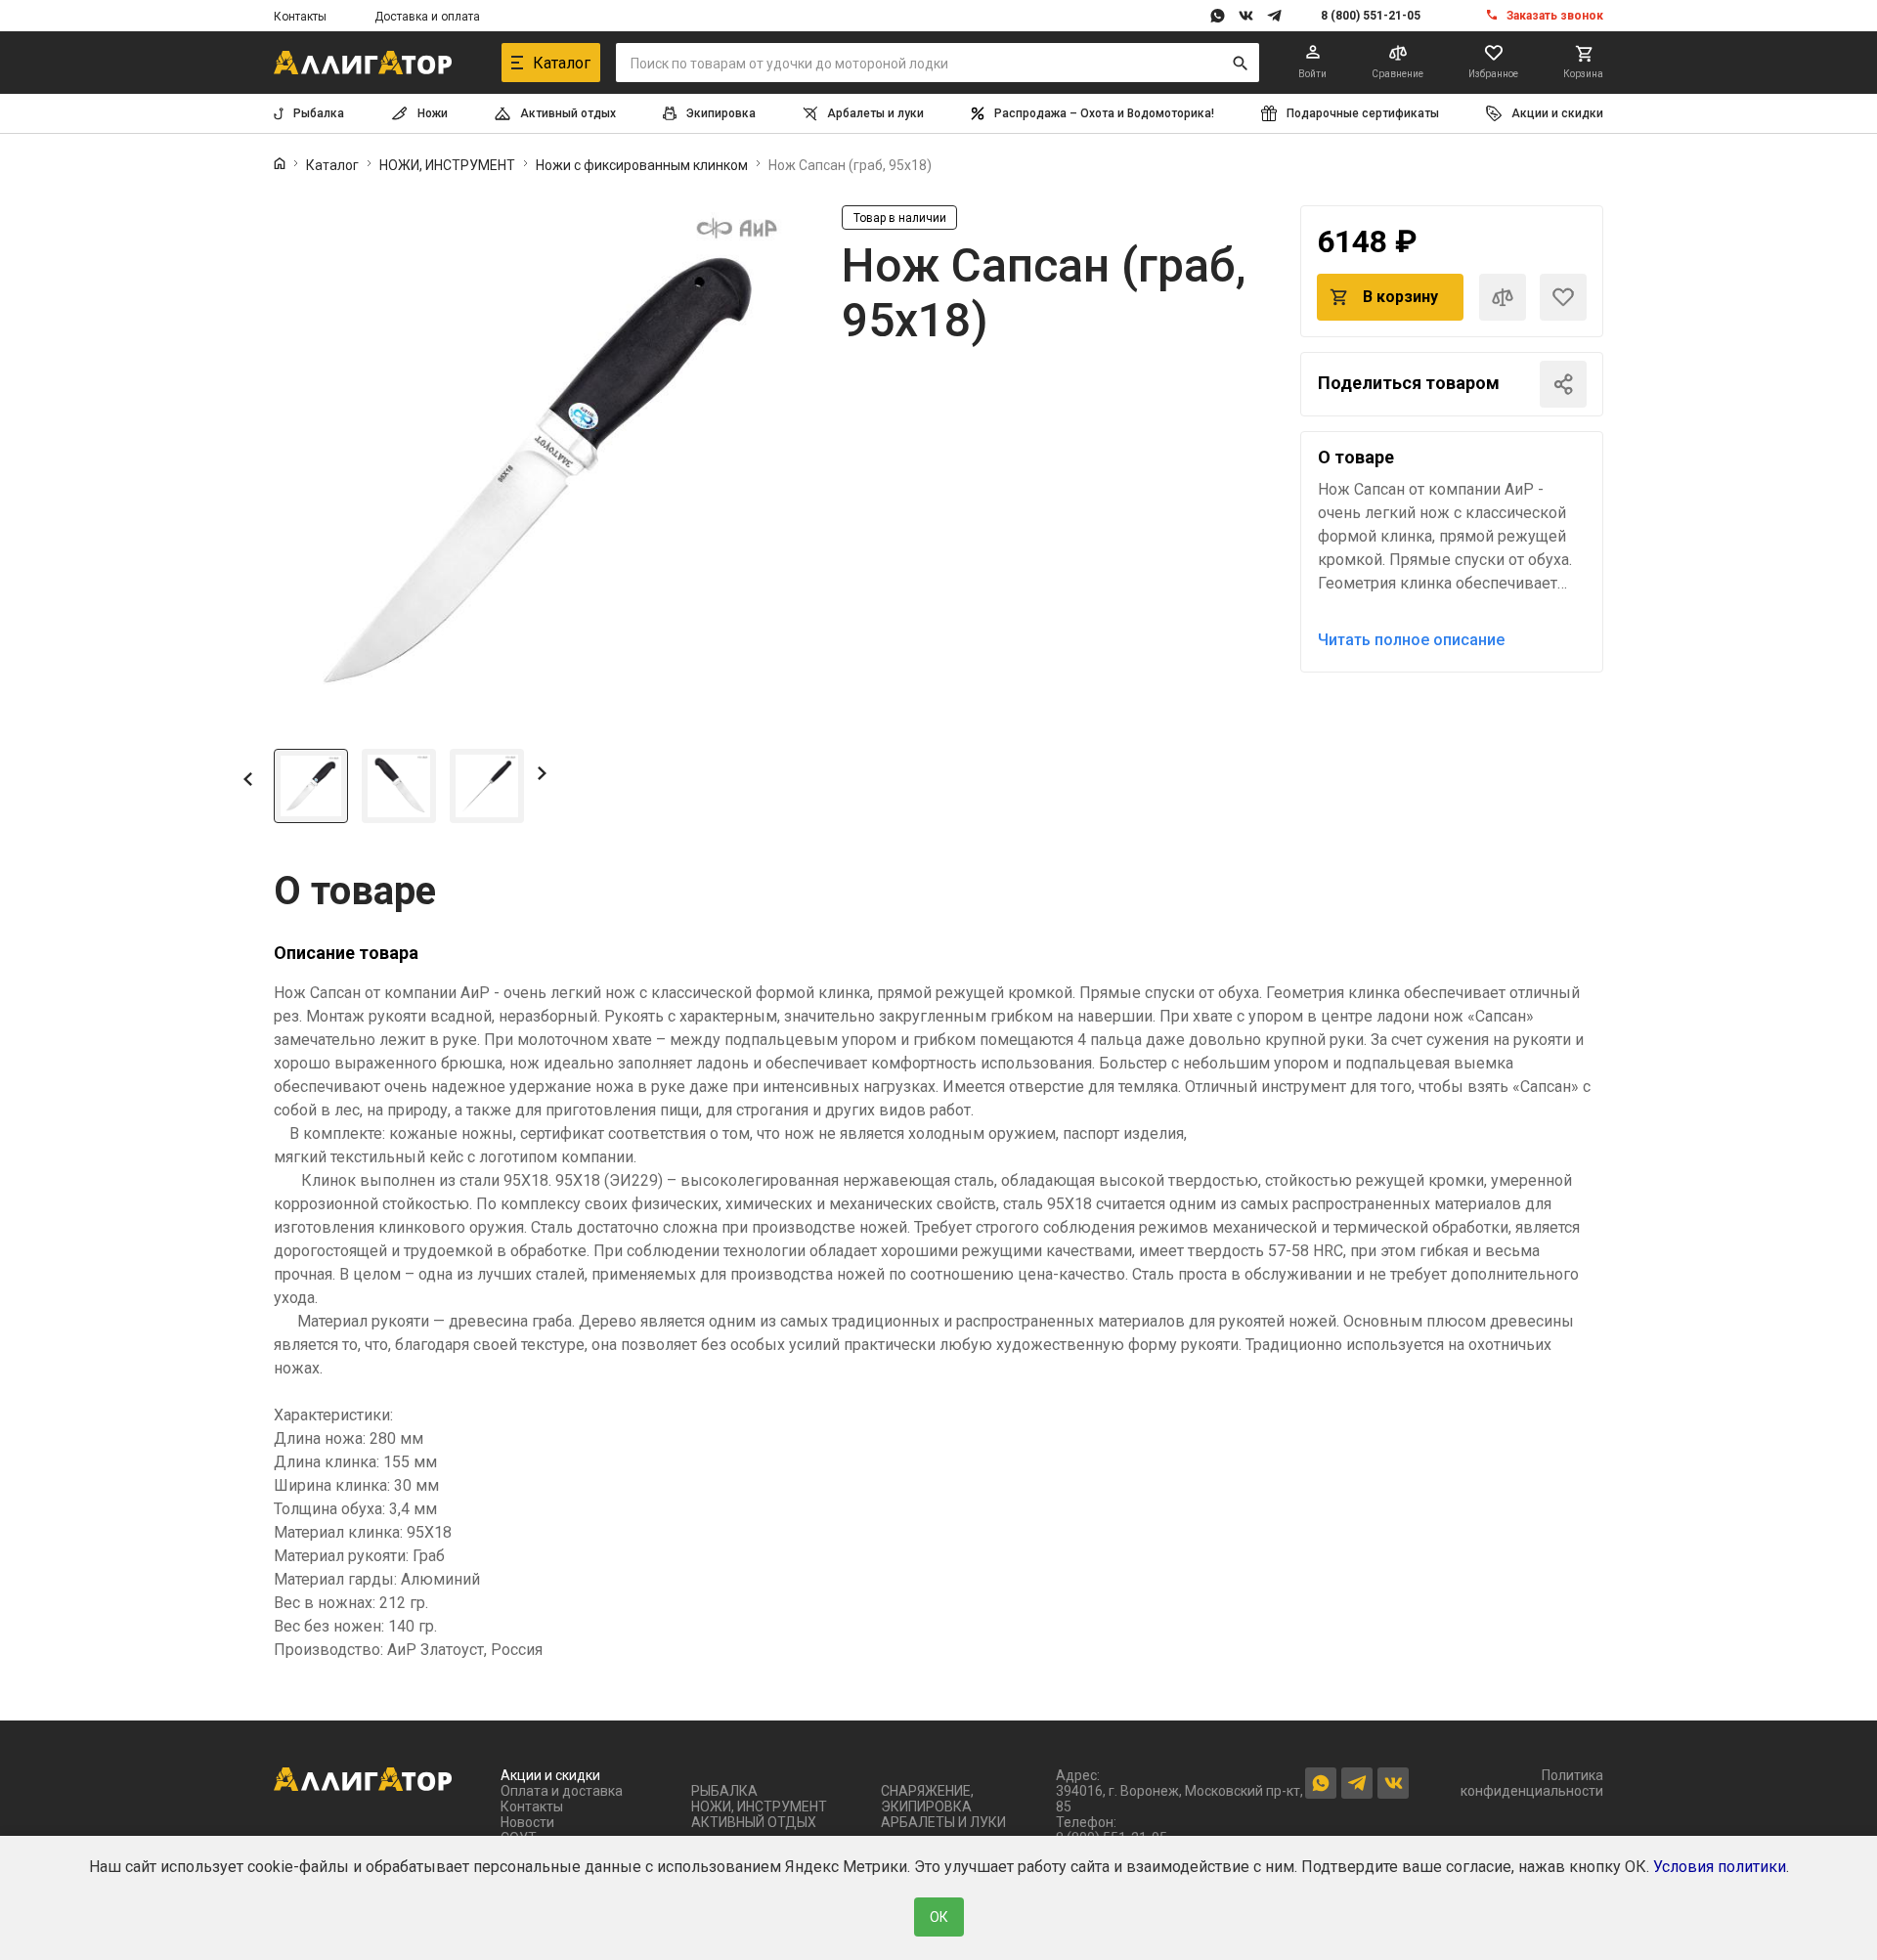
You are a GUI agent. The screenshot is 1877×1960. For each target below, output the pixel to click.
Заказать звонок (1555, 16)
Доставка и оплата (427, 17)
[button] (248, 778)
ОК (939, 1917)
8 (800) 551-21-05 (1371, 16)
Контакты (300, 17)
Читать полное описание (1411, 640)
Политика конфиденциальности (1532, 1783)
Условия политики (1720, 1867)
